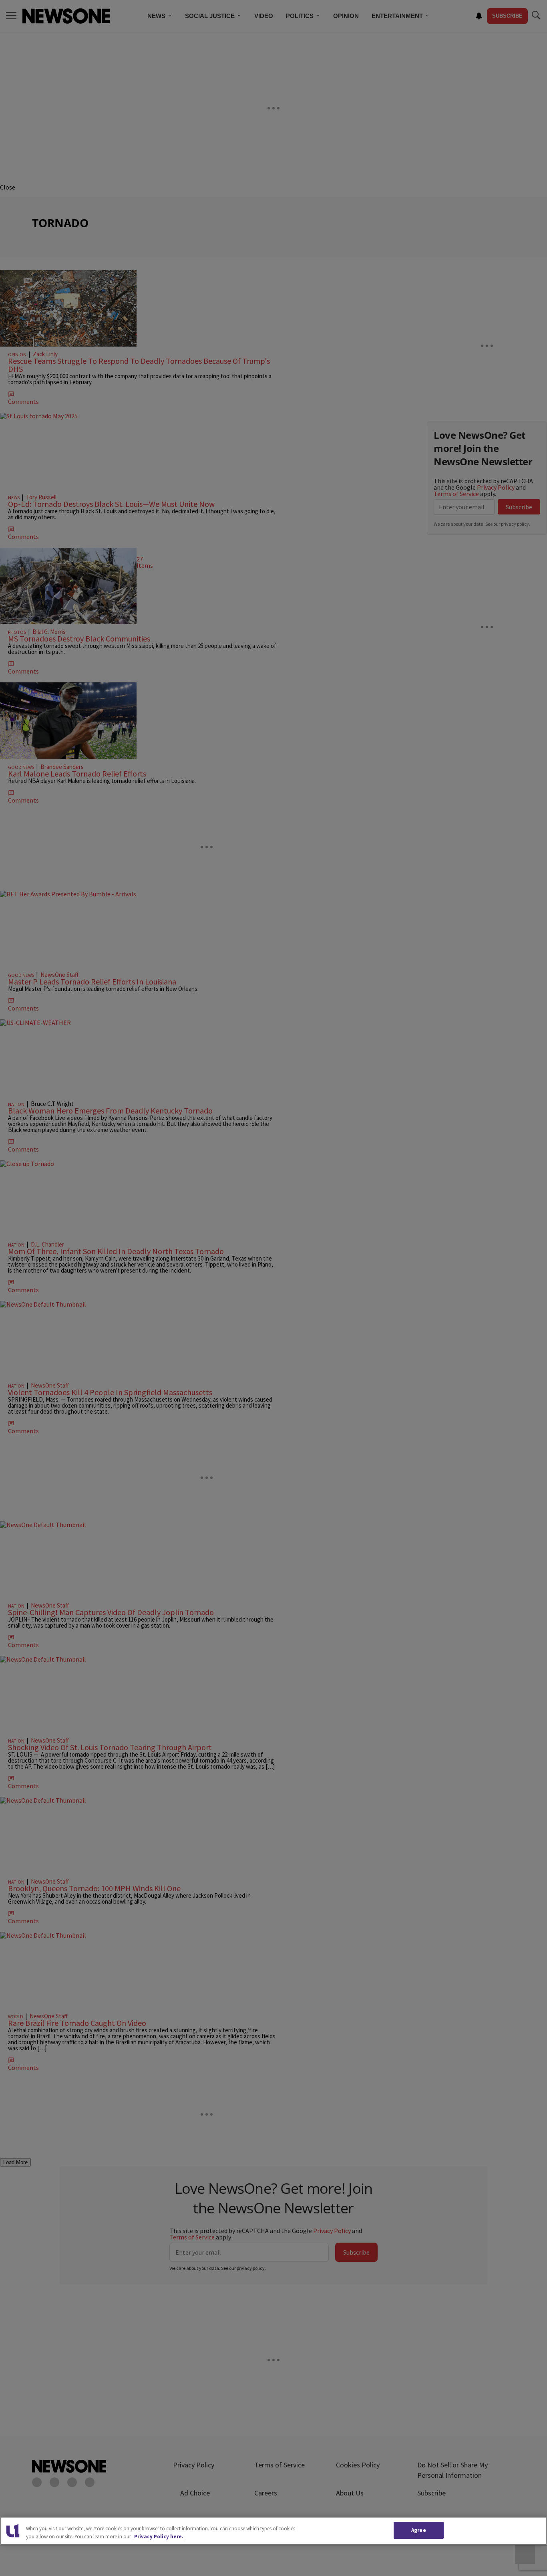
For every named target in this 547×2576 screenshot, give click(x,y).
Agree (419, 2530)
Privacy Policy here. (159, 2537)
